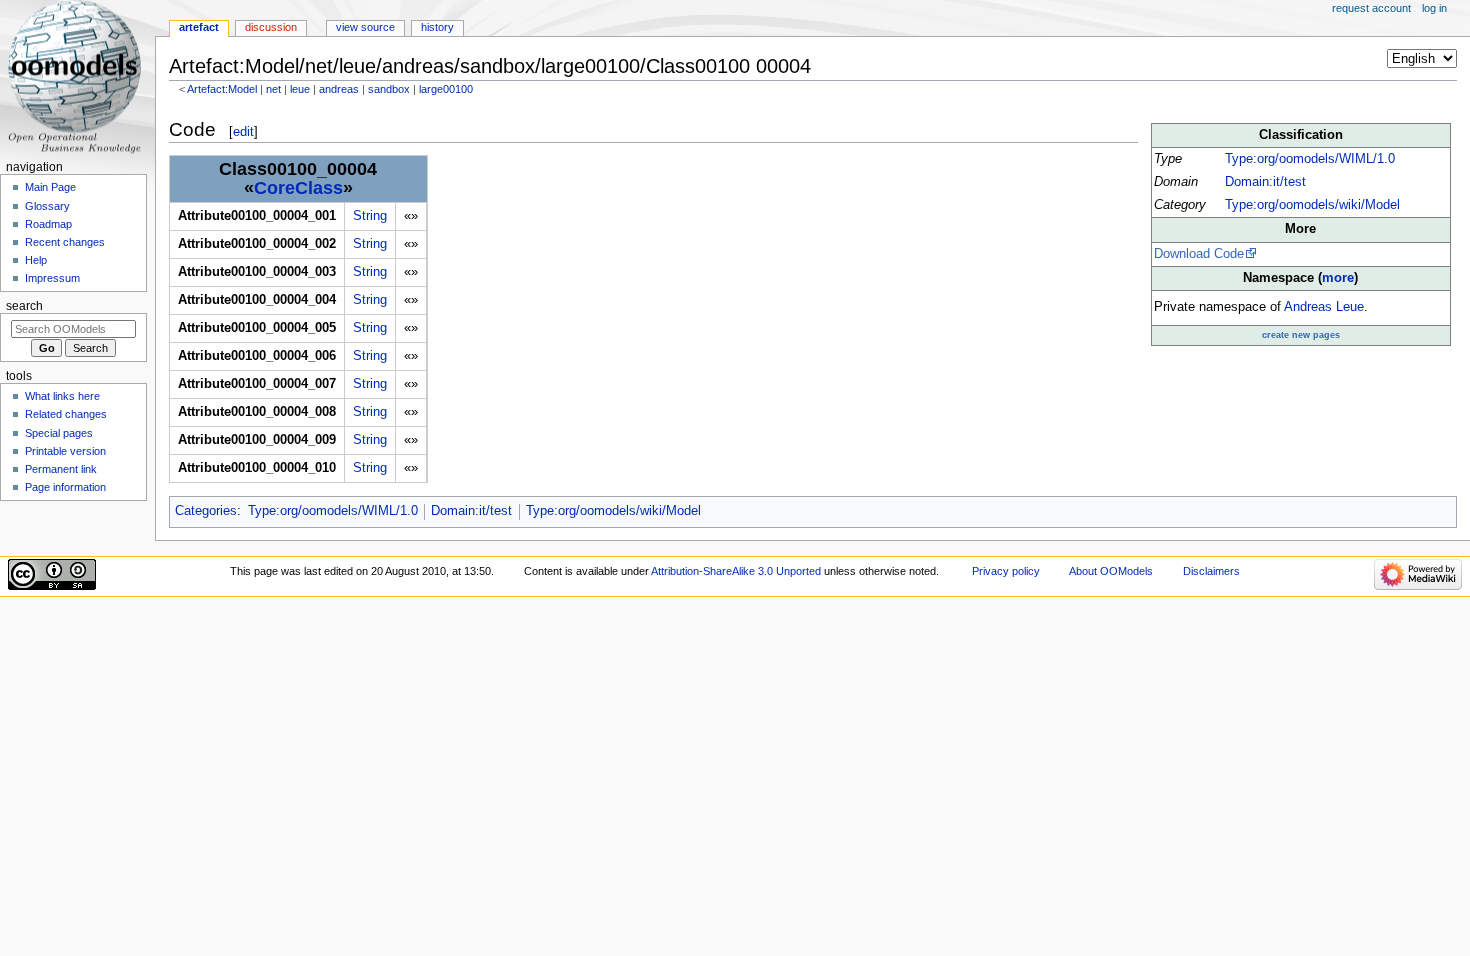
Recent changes (65, 242)
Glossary (47, 206)
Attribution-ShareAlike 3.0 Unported (736, 571)
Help (36, 260)
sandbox (389, 89)
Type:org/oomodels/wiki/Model (1312, 205)
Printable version (65, 451)
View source (365, 27)
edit (243, 131)
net (273, 89)
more (1338, 278)
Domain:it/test (1265, 182)
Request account (1371, 8)
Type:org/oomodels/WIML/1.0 (1310, 159)
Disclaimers (1211, 571)
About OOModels (1111, 571)
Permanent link (61, 469)
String (370, 216)
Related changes (66, 414)
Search (24, 306)
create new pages (1301, 335)
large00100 (446, 89)
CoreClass (298, 188)
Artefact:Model (222, 89)
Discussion (271, 27)
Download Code (1199, 254)
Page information (65, 487)
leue (300, 89)
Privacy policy (1006, 571)
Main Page (50, 187)
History (437, 27)
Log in (1434, 8)
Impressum (52, 278)
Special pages (59, 433)
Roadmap (48, 224)
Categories (206, 511)
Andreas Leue (1324, 307)
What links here (62, 396)
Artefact (199, 27)
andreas (339, 89)
